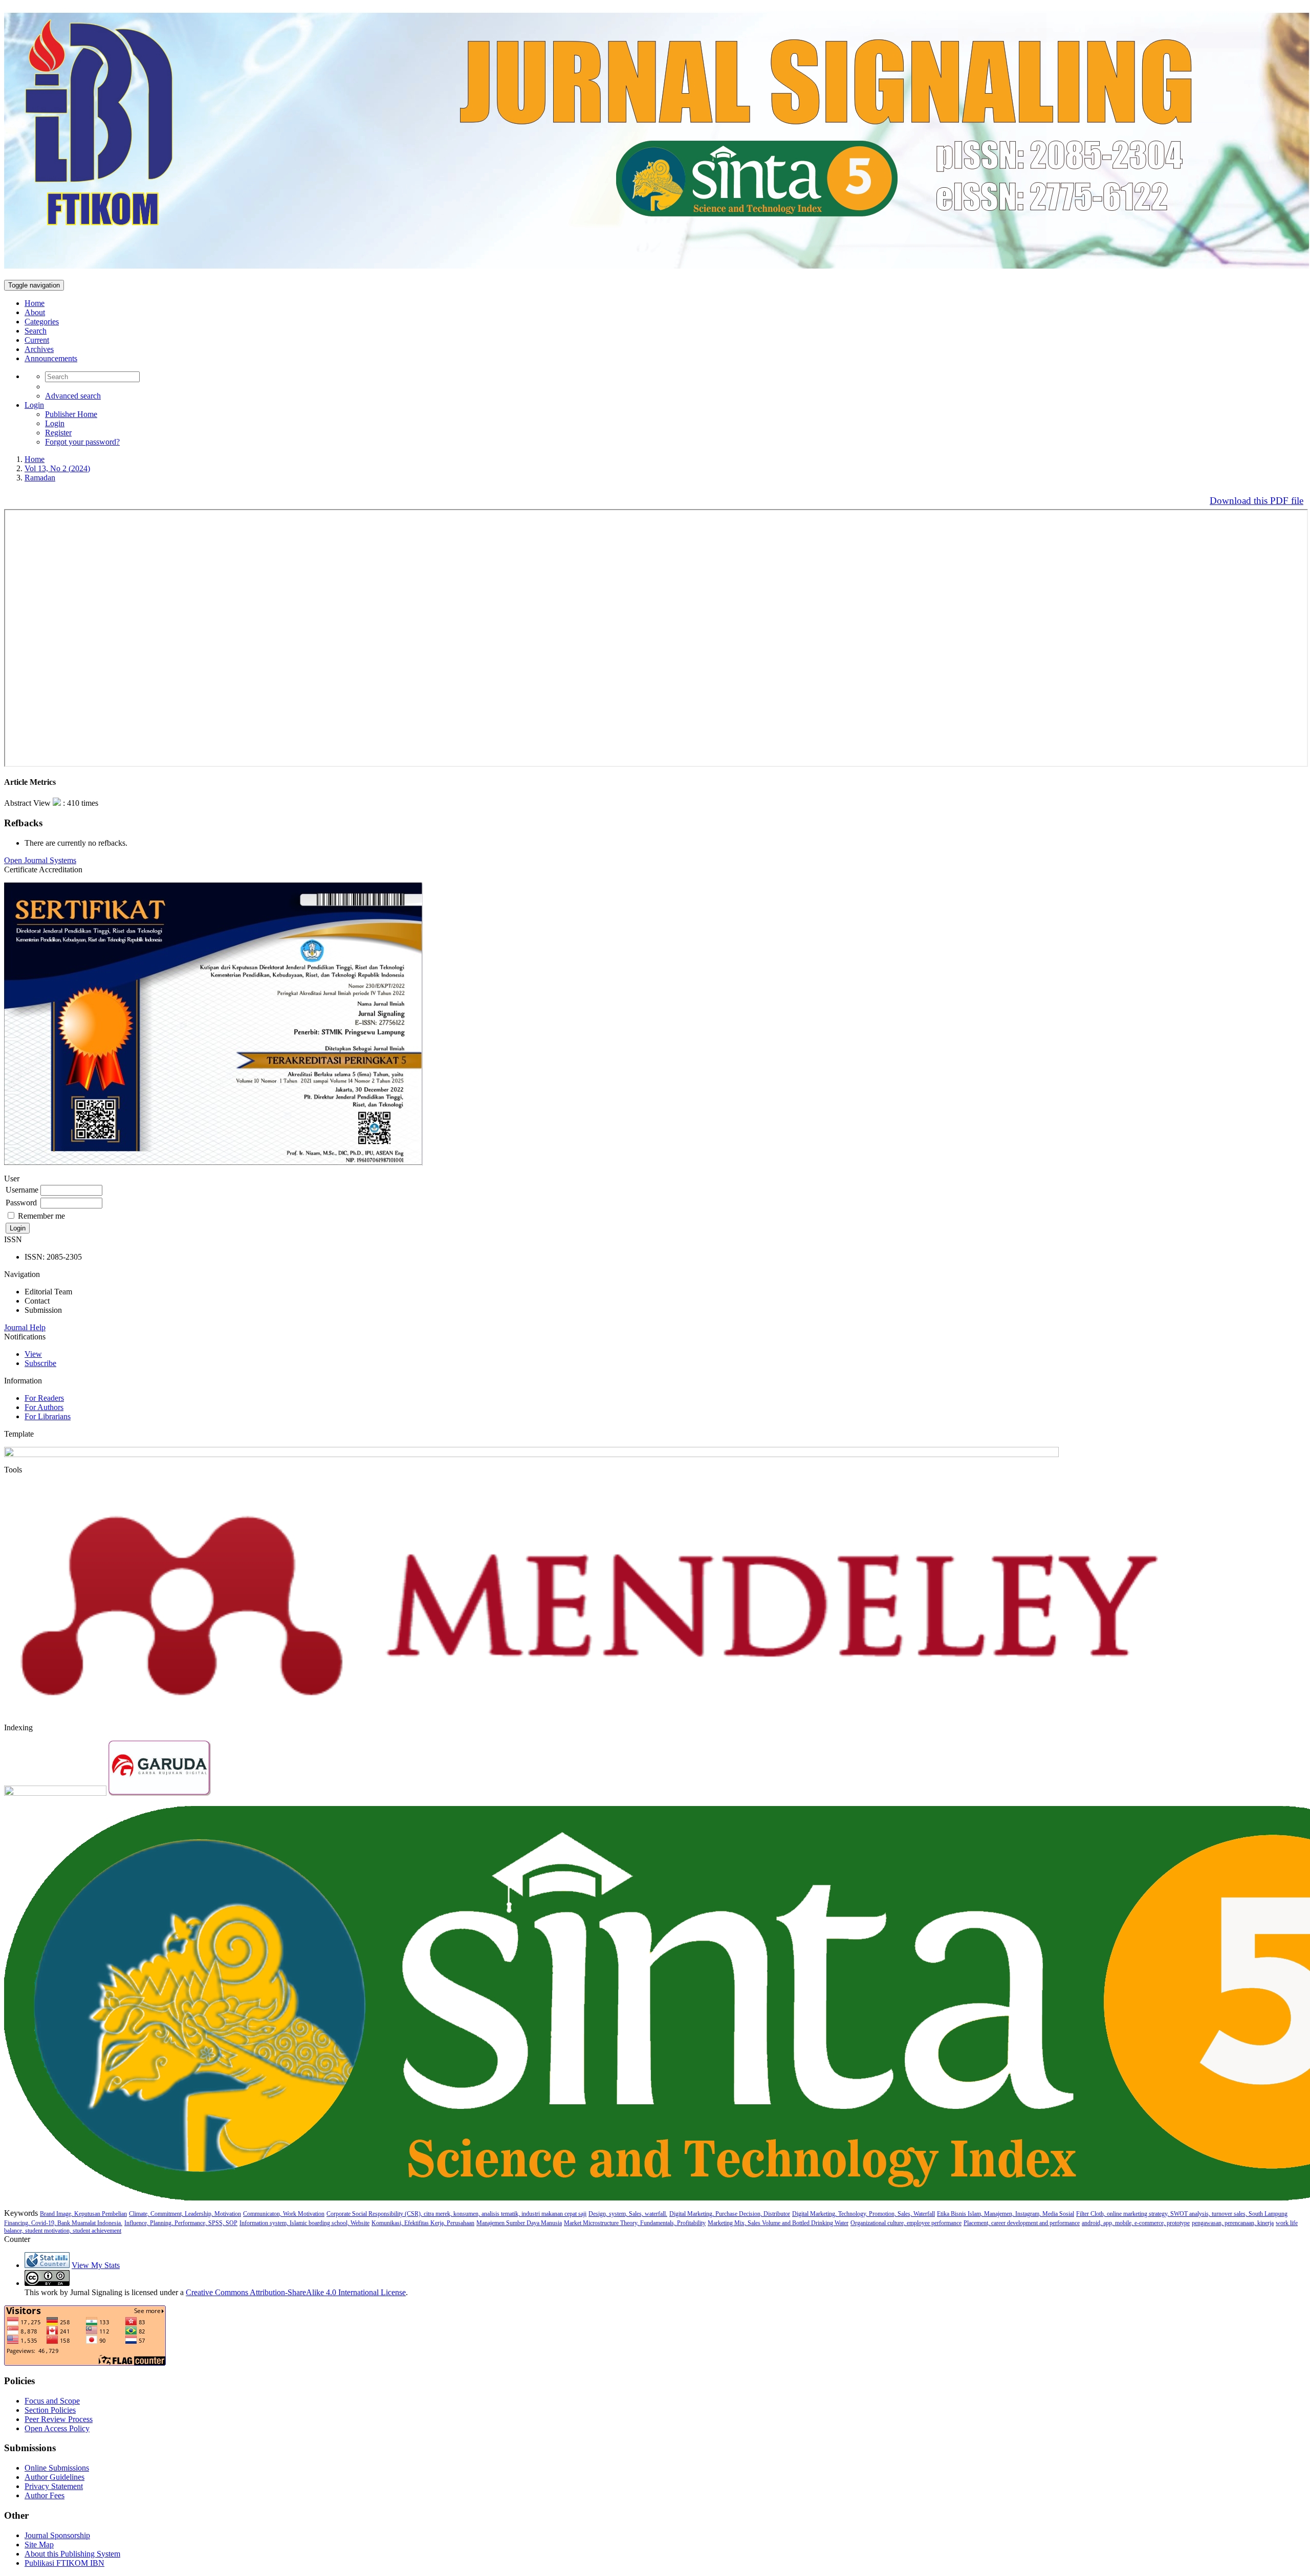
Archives (39, 349)
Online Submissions (57, 2468)
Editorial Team (48, 1292)
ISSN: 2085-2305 (53, 1257)
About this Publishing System (72, 2554)
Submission (43, 1310)
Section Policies (50, 2410)
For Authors (44, 1407)
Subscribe (40, 1363)
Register (58, 433)
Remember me (41, 1216)
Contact (37, 1301)
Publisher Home (71, 414)
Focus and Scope (52, 2401)
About (35, 312)
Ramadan (40, 478)
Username (22, 1190)
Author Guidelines (54, 2477)
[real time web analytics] (47, 2265)
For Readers (44, 1398)
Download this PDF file (1257, 501)
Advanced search (73, 396)
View (33, 1354)
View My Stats (96, 2265)
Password (21, 1203)
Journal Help (25, 1327)
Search (36, 331)
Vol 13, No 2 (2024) (57, 468)
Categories (42, 322)
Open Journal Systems (40, 860)
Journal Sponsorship (57, 2535)
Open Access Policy (57, 2428)
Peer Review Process (59, 2419)
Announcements (51, 358)
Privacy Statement (54, 2486)
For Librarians (48, 1416)
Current (37, 340)
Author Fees (45, 2495)
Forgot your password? (82, 442)
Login (34, 405)
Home (35, 303)
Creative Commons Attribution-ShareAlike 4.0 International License (296, 2292)
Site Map (39, 2545)
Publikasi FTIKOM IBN (64, 2563)
